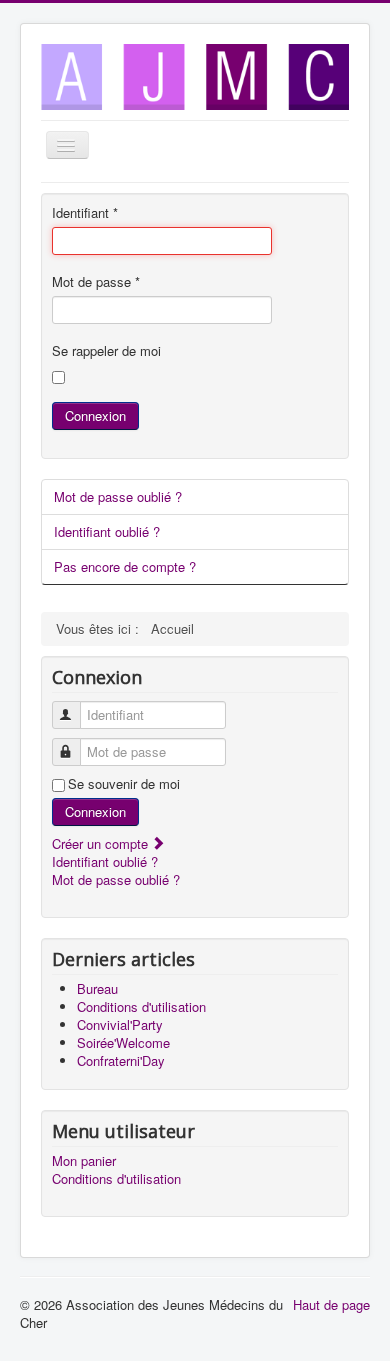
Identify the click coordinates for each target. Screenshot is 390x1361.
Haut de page (331, 1304)
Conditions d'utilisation (116, 1179)
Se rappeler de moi (106, 351)
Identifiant (85, 213)
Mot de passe (96, 282)
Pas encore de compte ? (125, 566)
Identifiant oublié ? (107, 531)
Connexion (95, 415)
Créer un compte (102, 843)
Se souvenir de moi (124, 784)
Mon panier (84, 1161)
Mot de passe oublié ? (118, 496)
